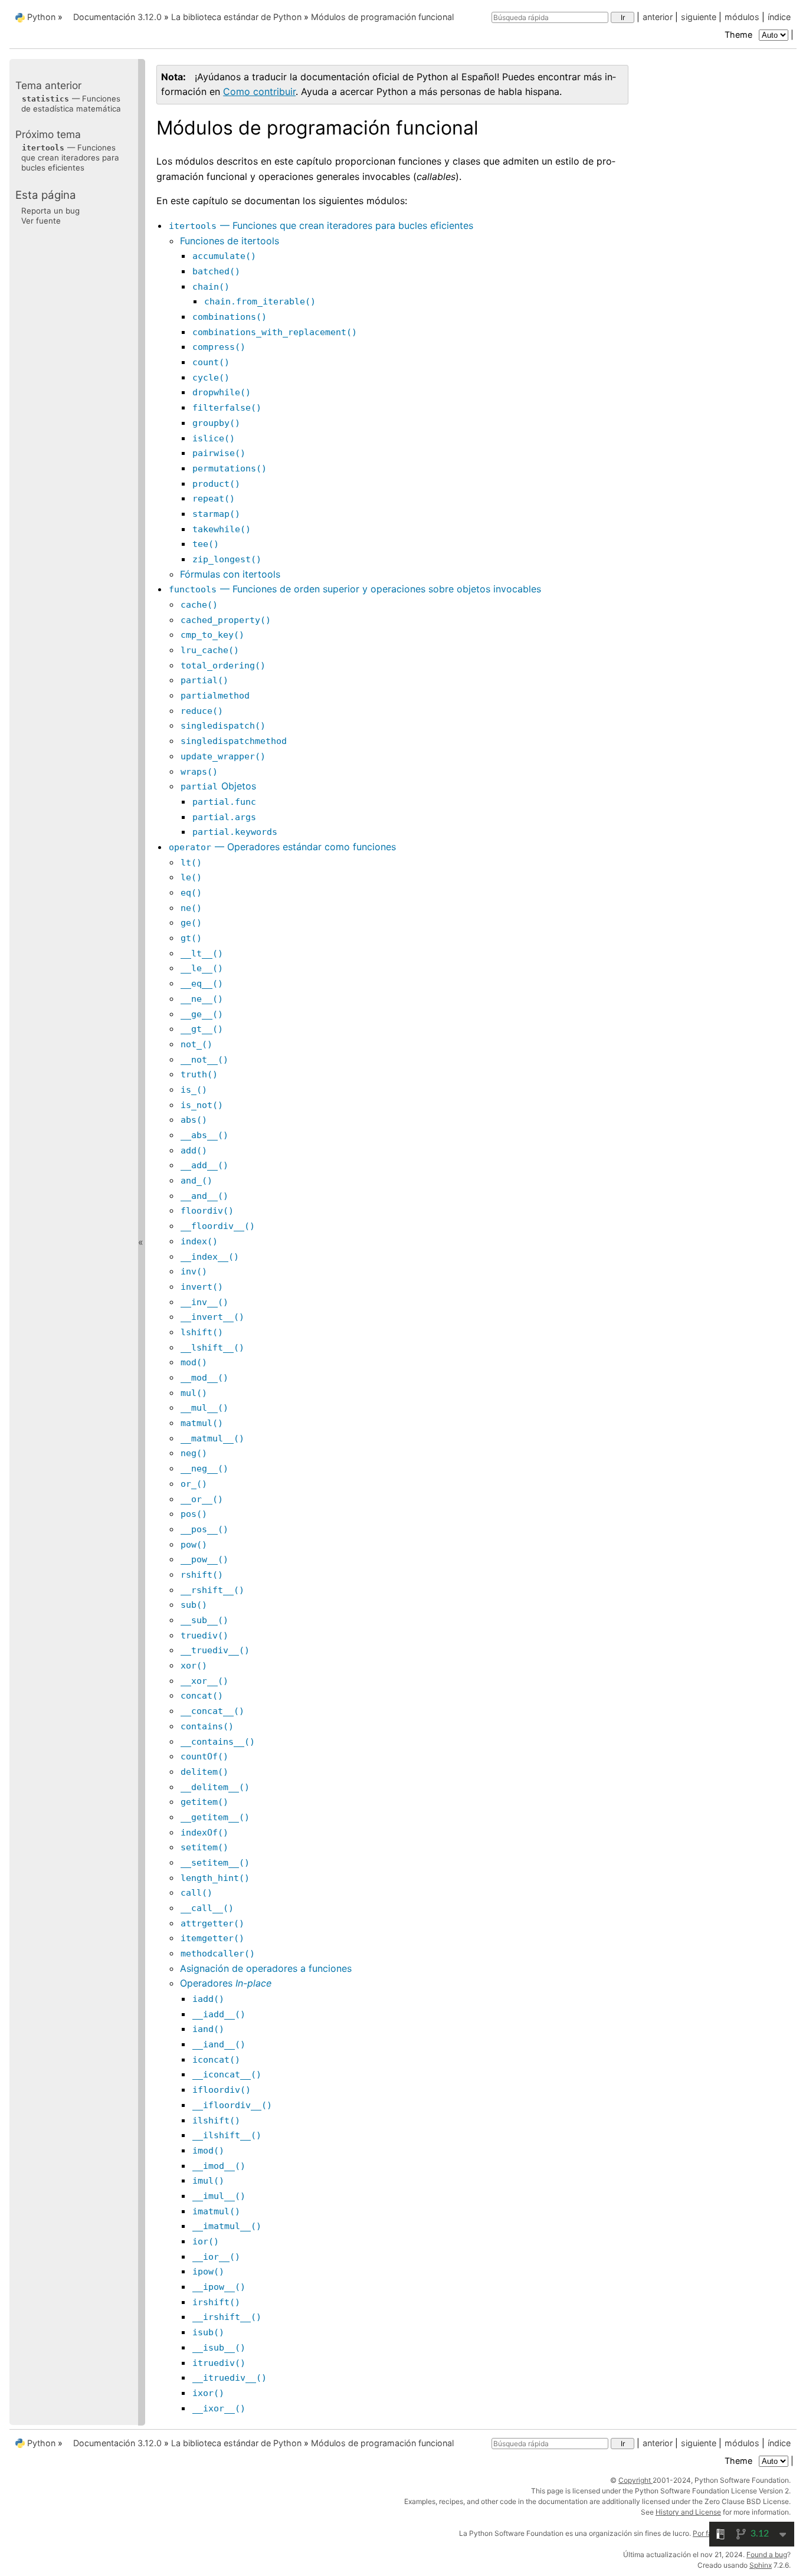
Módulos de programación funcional (382, 17)
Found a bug (767, 2554)
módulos (742, 17)
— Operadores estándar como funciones (282, 847)
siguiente (699, 17)
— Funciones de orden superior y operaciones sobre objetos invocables (355, 589)
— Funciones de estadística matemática (71, 103)
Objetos (218, 786)
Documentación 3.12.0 (117, 17)
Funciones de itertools (230, 241)
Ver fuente (41, 221)
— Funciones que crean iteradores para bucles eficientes (321, 225)
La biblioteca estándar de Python (236, 17)
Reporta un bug (50, 210)
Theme (740, 35)
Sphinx (761, 2565)
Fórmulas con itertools (230, 574)
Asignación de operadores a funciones (266, 1968)
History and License (688, 2512)
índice (779, 17)
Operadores (226, 1983)
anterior (658, 17)
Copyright (635, 2480)
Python (41, 17)
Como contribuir (259, 91)
